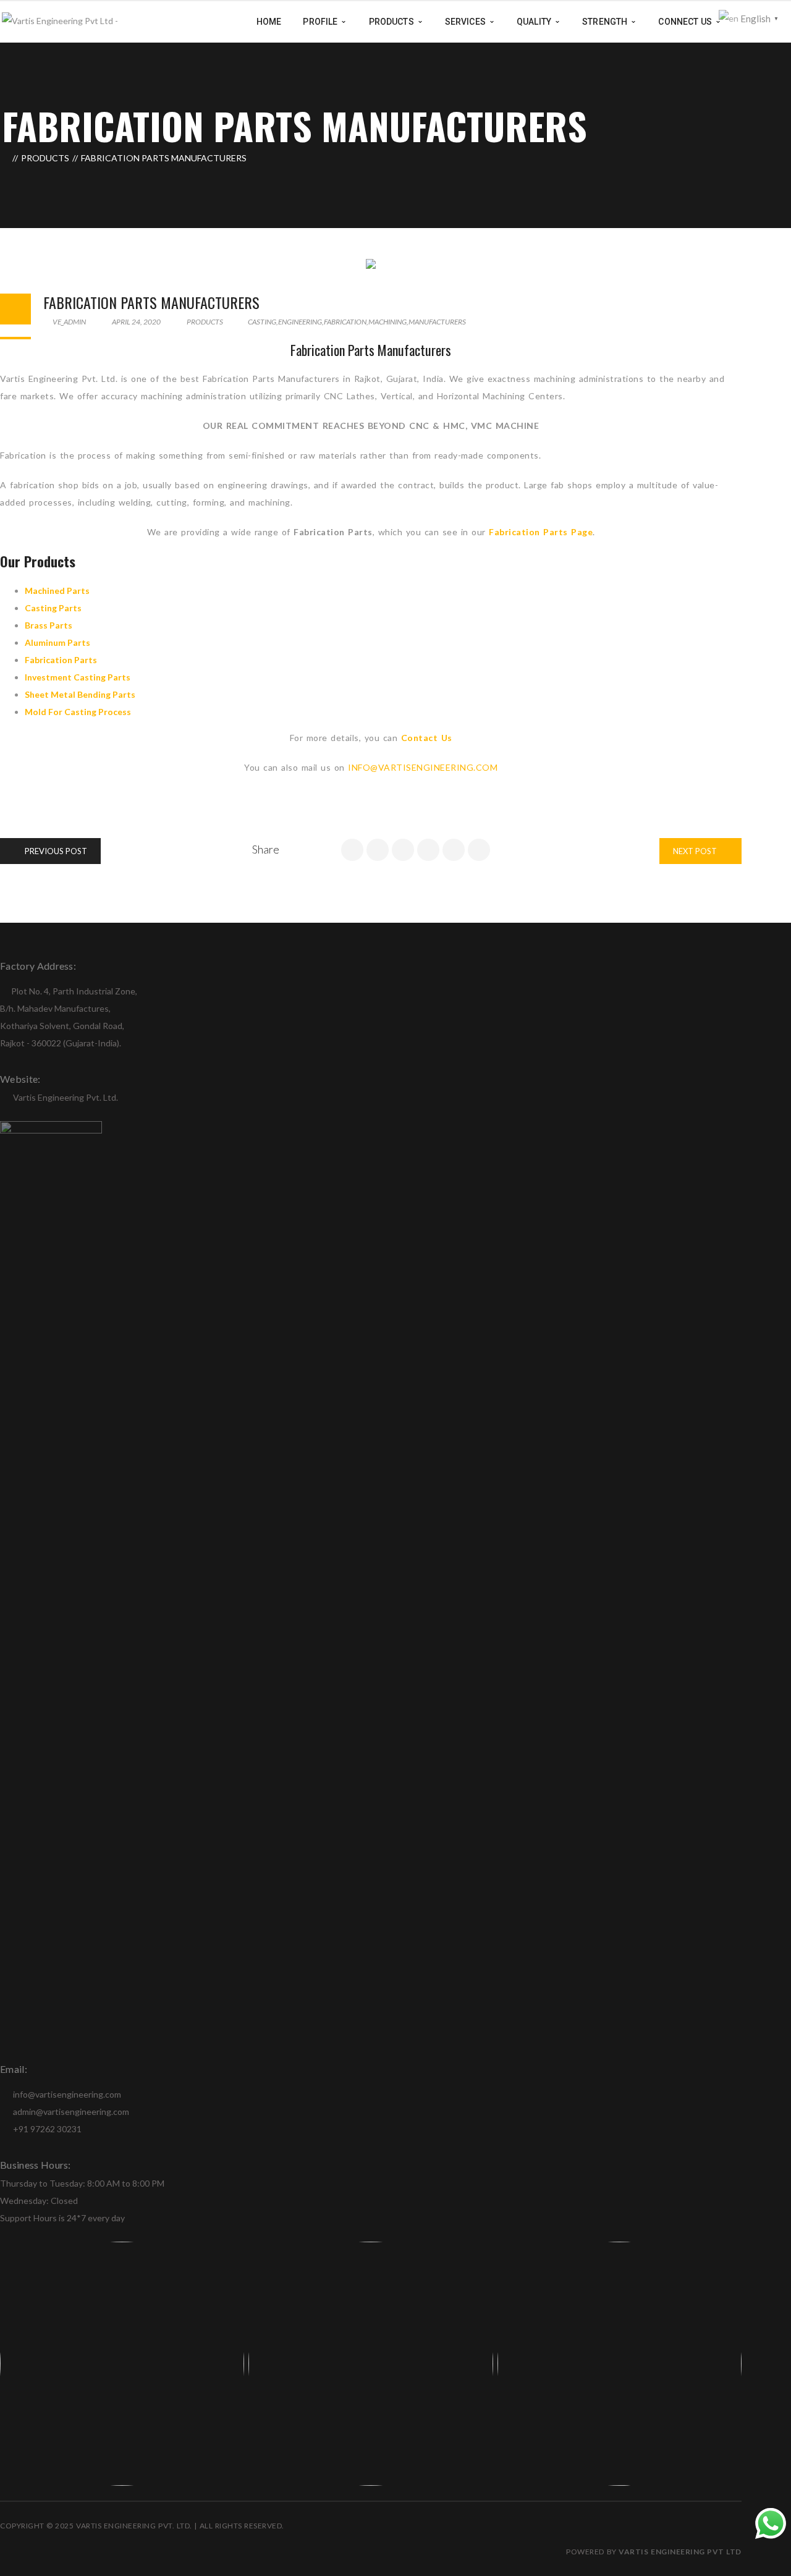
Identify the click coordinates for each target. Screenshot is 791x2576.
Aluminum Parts (57, 642)
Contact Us (427, 738)
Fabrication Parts (61, 660)
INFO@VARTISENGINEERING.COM (423, 767)
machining (387, 322)
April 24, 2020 (136, 322)
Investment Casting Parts (78, 677)
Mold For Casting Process (78, 712)
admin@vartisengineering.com (70, 2112)
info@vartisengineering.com (66, 2094)
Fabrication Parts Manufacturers (151, 302)
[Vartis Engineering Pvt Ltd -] (60, 21)
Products (45, 158)
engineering (300, 322)
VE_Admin (69, 322)
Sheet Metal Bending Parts (80, 694)
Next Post (696, 851)
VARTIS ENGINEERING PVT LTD (680, 2552)
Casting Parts (53, 608)
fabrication (345, 322)
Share (266, 849)
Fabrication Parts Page (541, 532)
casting (262, 322)
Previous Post (55, 851)
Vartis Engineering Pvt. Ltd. (66, 1097)
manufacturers (437, 322)
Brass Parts (49, 625)
